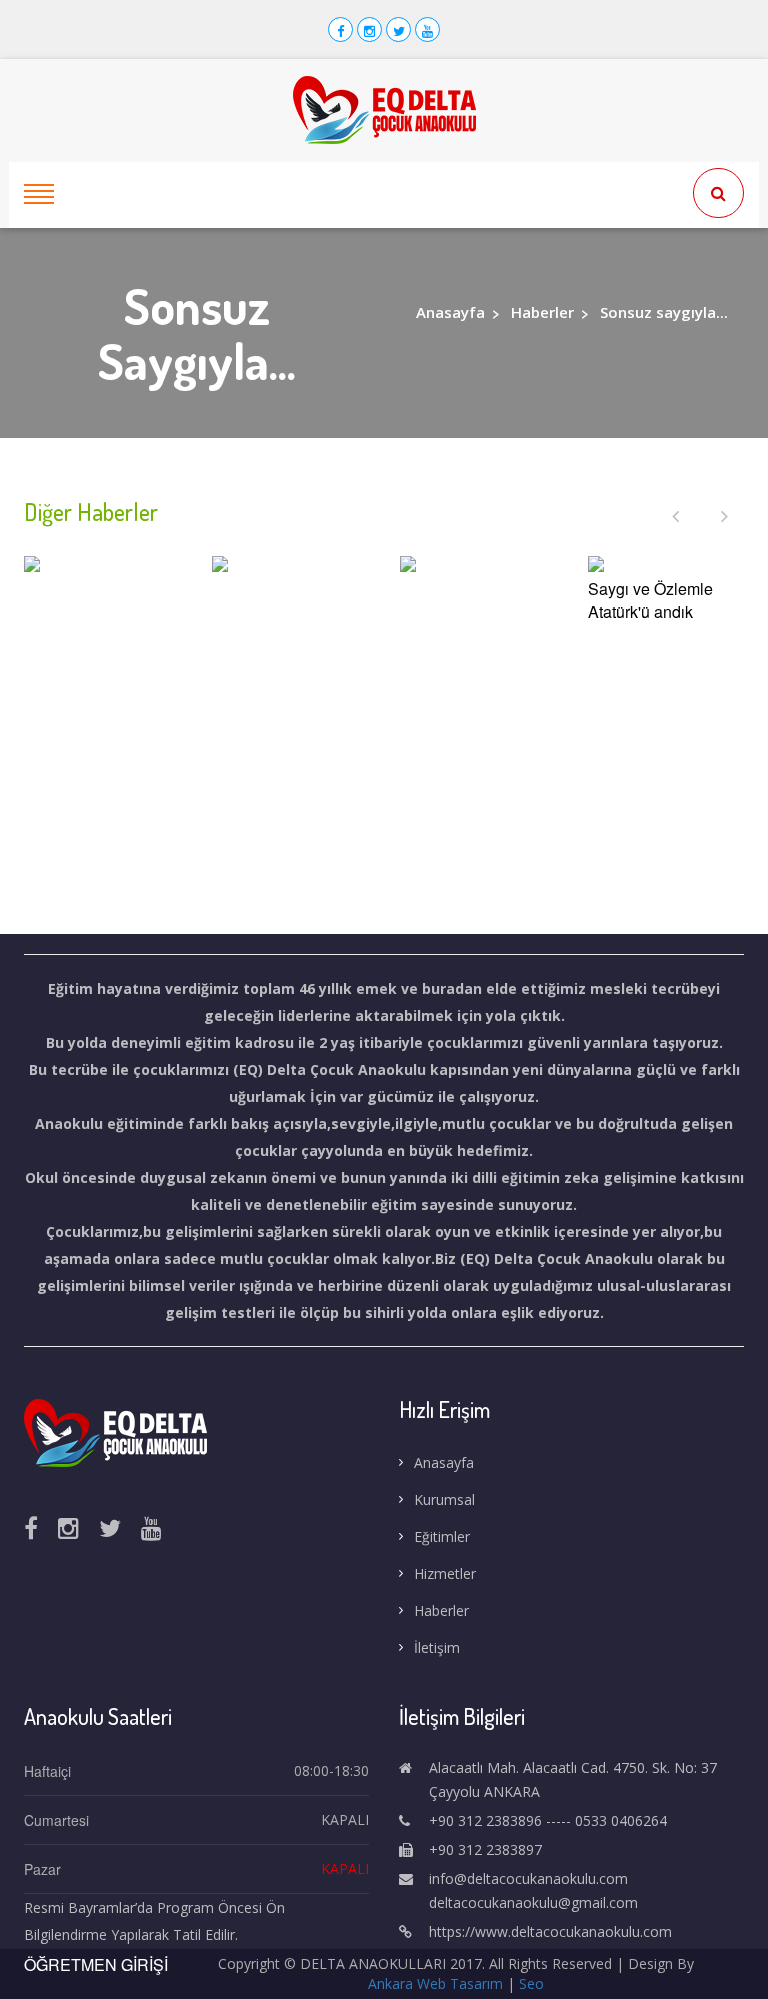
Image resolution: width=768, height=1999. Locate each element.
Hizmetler (445, 1573)
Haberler (542, 312)
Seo (531, 1983)
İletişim (437, 1647)
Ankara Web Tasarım (435, 1983)
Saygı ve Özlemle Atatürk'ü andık (650, 600)
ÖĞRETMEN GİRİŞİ (96, 1965)
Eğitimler (442, 1536)
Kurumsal (444, 1499)
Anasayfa (450, 312)
